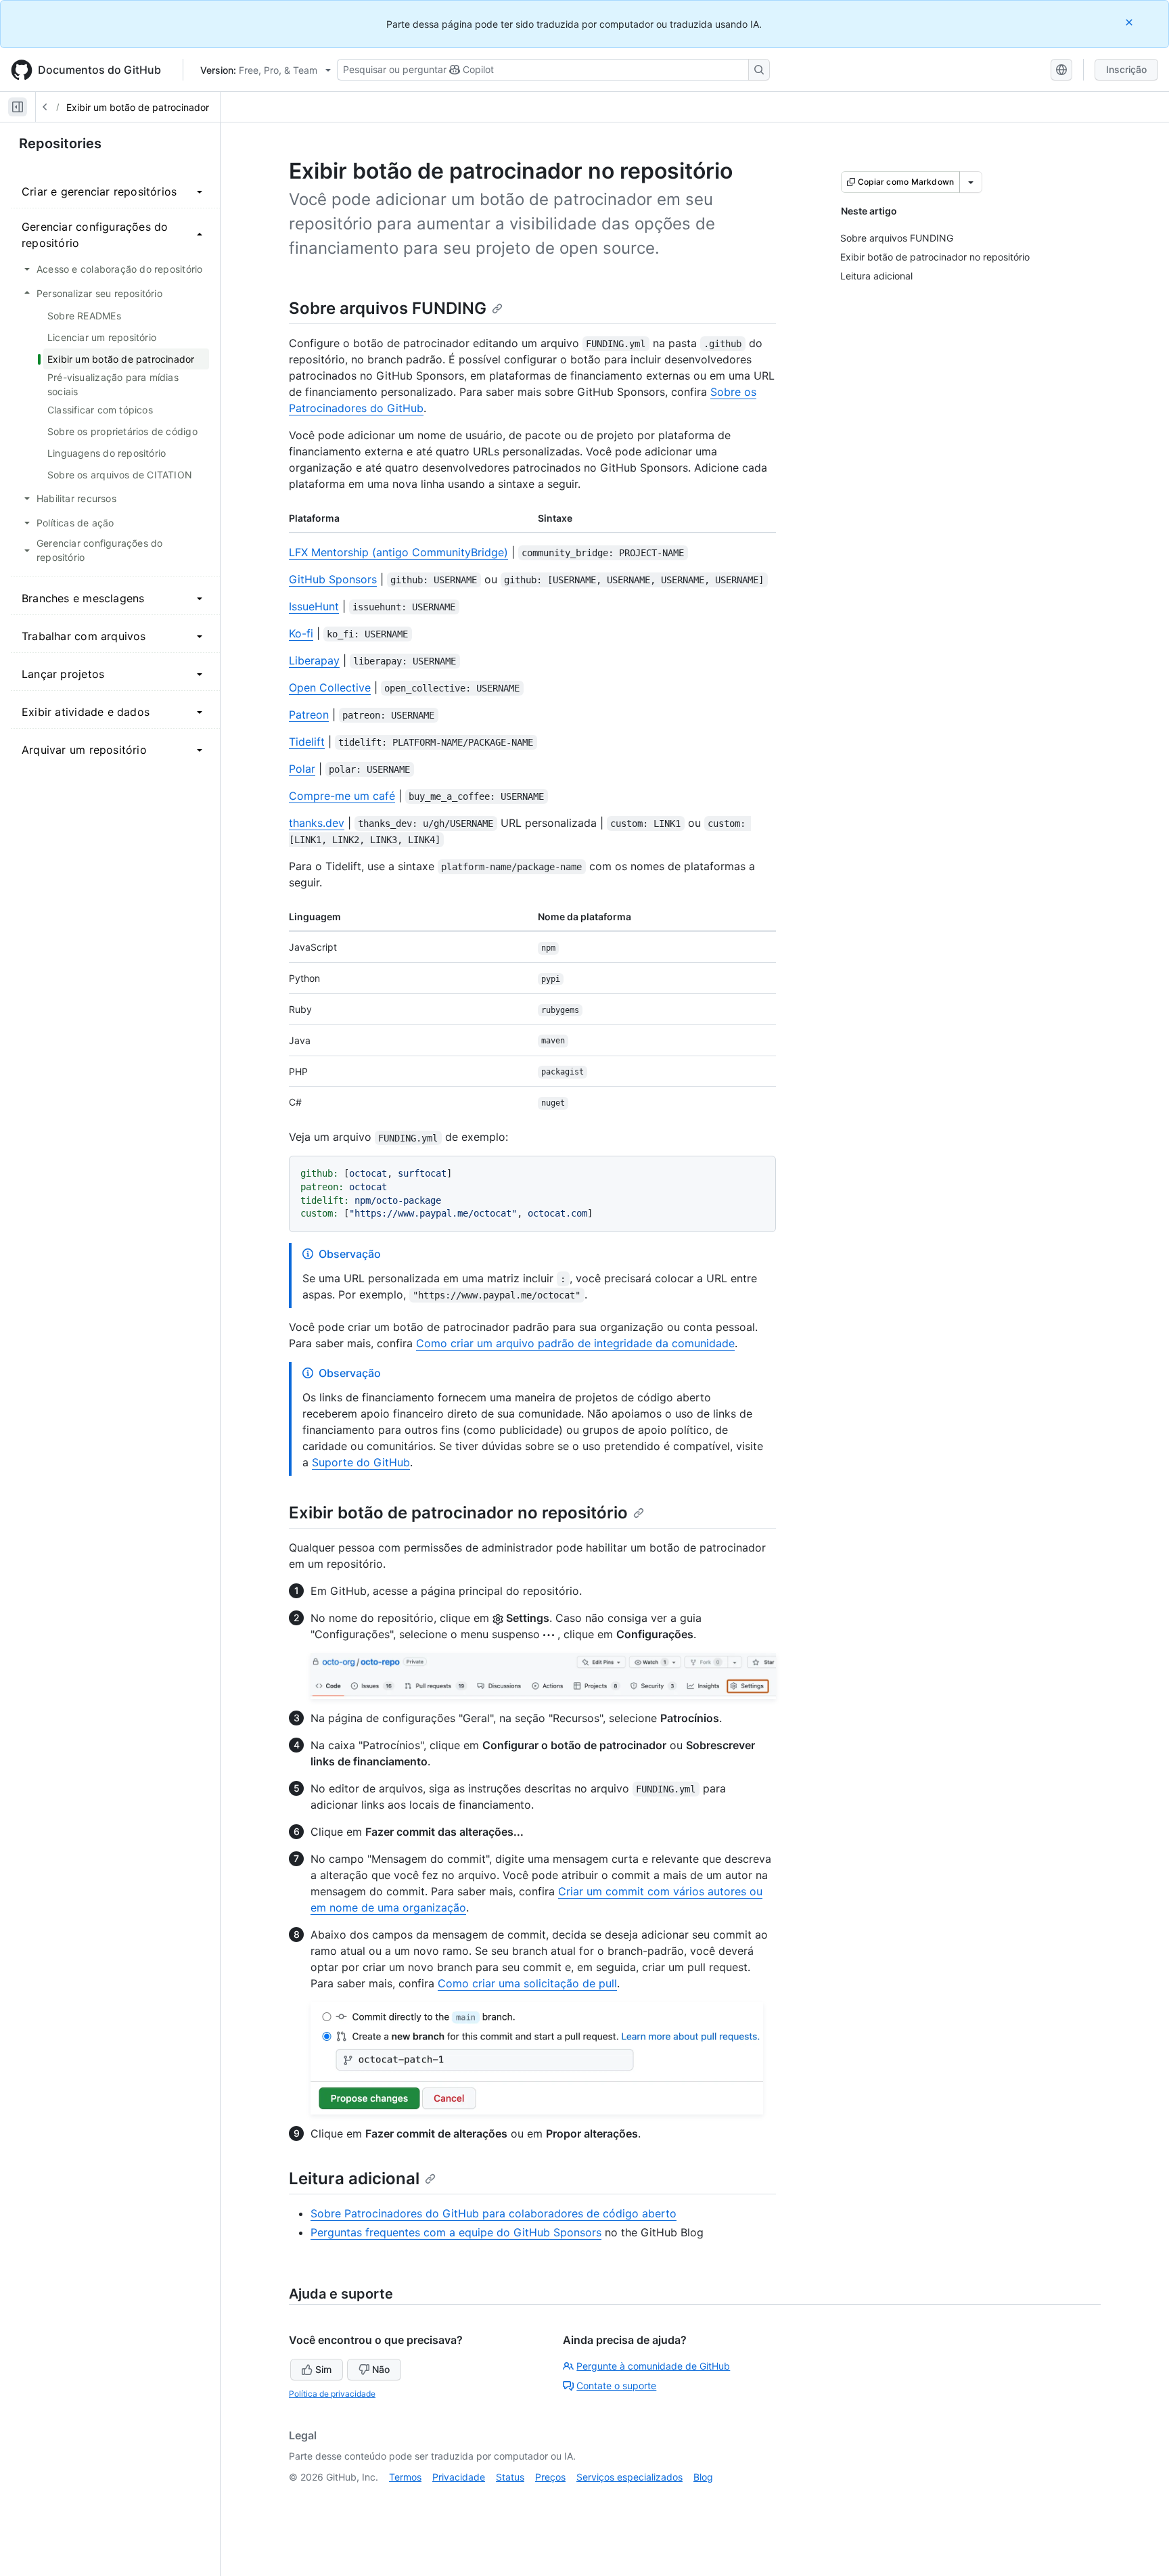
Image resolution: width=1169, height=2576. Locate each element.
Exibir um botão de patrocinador (138, 107)
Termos (405, 2477)
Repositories (60, 143)
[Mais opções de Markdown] (971, 182)
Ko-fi (301, 633)
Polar (302, 769)
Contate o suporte (616, 2386)
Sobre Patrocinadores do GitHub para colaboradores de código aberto (494, 2213)
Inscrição (1126, 69)
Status (510, 2477)
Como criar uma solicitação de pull (527, 1983)
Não (381, 2369)
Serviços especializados (629, 2477)
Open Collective (330, 687)
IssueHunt (314, 606)
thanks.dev (317, 823)
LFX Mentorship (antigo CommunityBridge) (398, 552)
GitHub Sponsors (333, 579)
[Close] (1130, 22)
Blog (703, 2477)
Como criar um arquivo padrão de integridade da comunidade (575, 1343)
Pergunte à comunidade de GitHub (653, 2366)
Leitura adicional (354, 2178)
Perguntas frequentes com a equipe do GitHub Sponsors (456, 2232)
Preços (550, 2477)
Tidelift (307, 742)
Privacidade (459, 2477)
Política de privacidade (332, 2394)
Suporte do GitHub (361, 1462)
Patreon (309, 715)
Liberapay (314, 660)
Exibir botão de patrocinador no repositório (458, 1513)
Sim (323, 2369)
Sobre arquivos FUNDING (388, 308)
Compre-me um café (342, 796)
